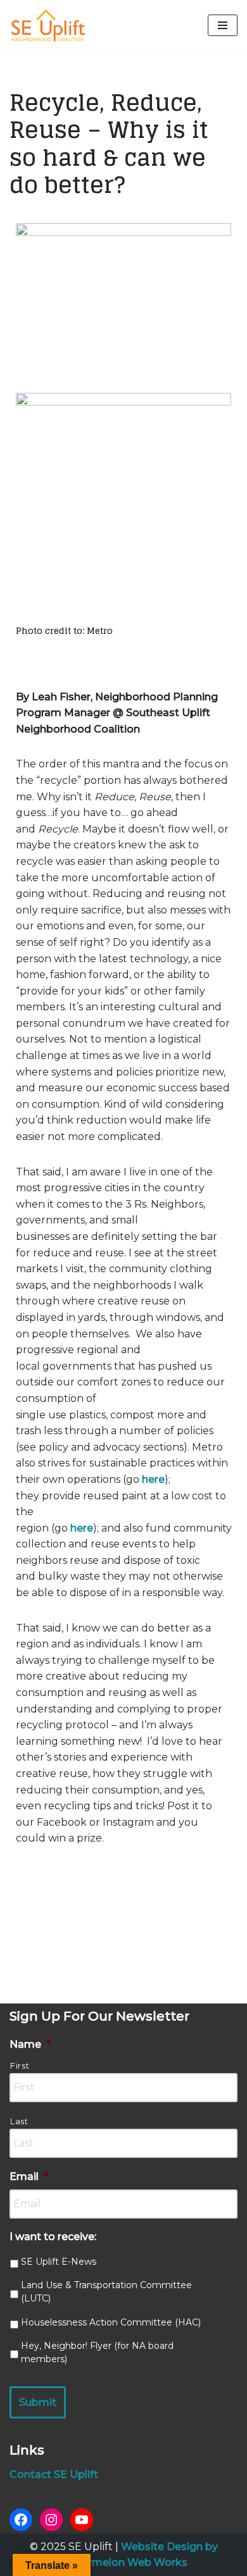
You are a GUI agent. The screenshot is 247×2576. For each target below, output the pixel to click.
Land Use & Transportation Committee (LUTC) (106, 2292)
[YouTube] (82, 2520)
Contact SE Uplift (54, 2474)
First (20, 2065)
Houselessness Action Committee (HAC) (111, 2322)
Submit (38, 2402)
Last (19, 2121)
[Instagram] (51, 2520)
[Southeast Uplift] (47, 25)
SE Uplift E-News (59, 2262)
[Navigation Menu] (223, 25)
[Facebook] (21, 2520)
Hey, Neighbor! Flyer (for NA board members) (97, 2352)
